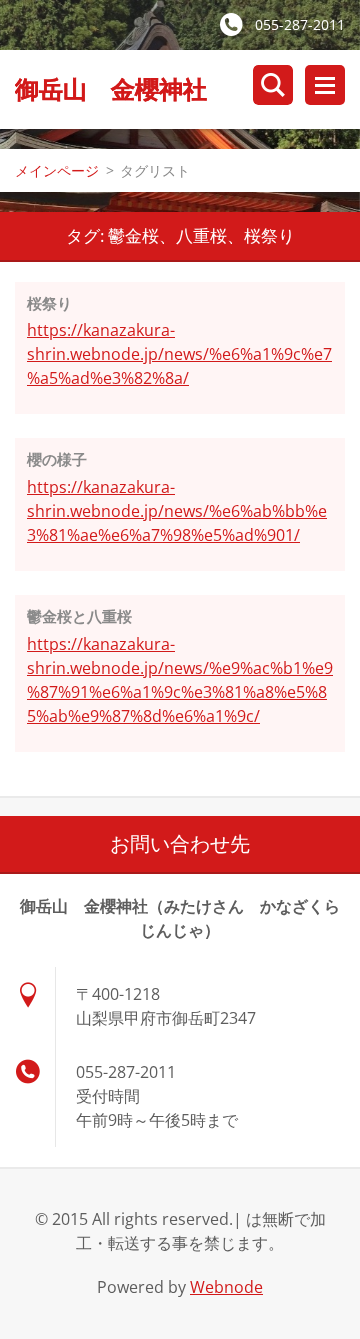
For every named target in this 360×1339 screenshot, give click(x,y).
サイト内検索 (273, 85)
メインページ (57, 170)
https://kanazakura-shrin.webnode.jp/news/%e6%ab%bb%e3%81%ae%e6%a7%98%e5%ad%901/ (177, 511)
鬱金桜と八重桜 (79, 616)
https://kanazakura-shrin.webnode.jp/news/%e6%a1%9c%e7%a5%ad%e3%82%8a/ (179, 354)
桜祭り (49, 303)
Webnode (226, 1287)
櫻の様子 (57, 459)
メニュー (325, 85)
